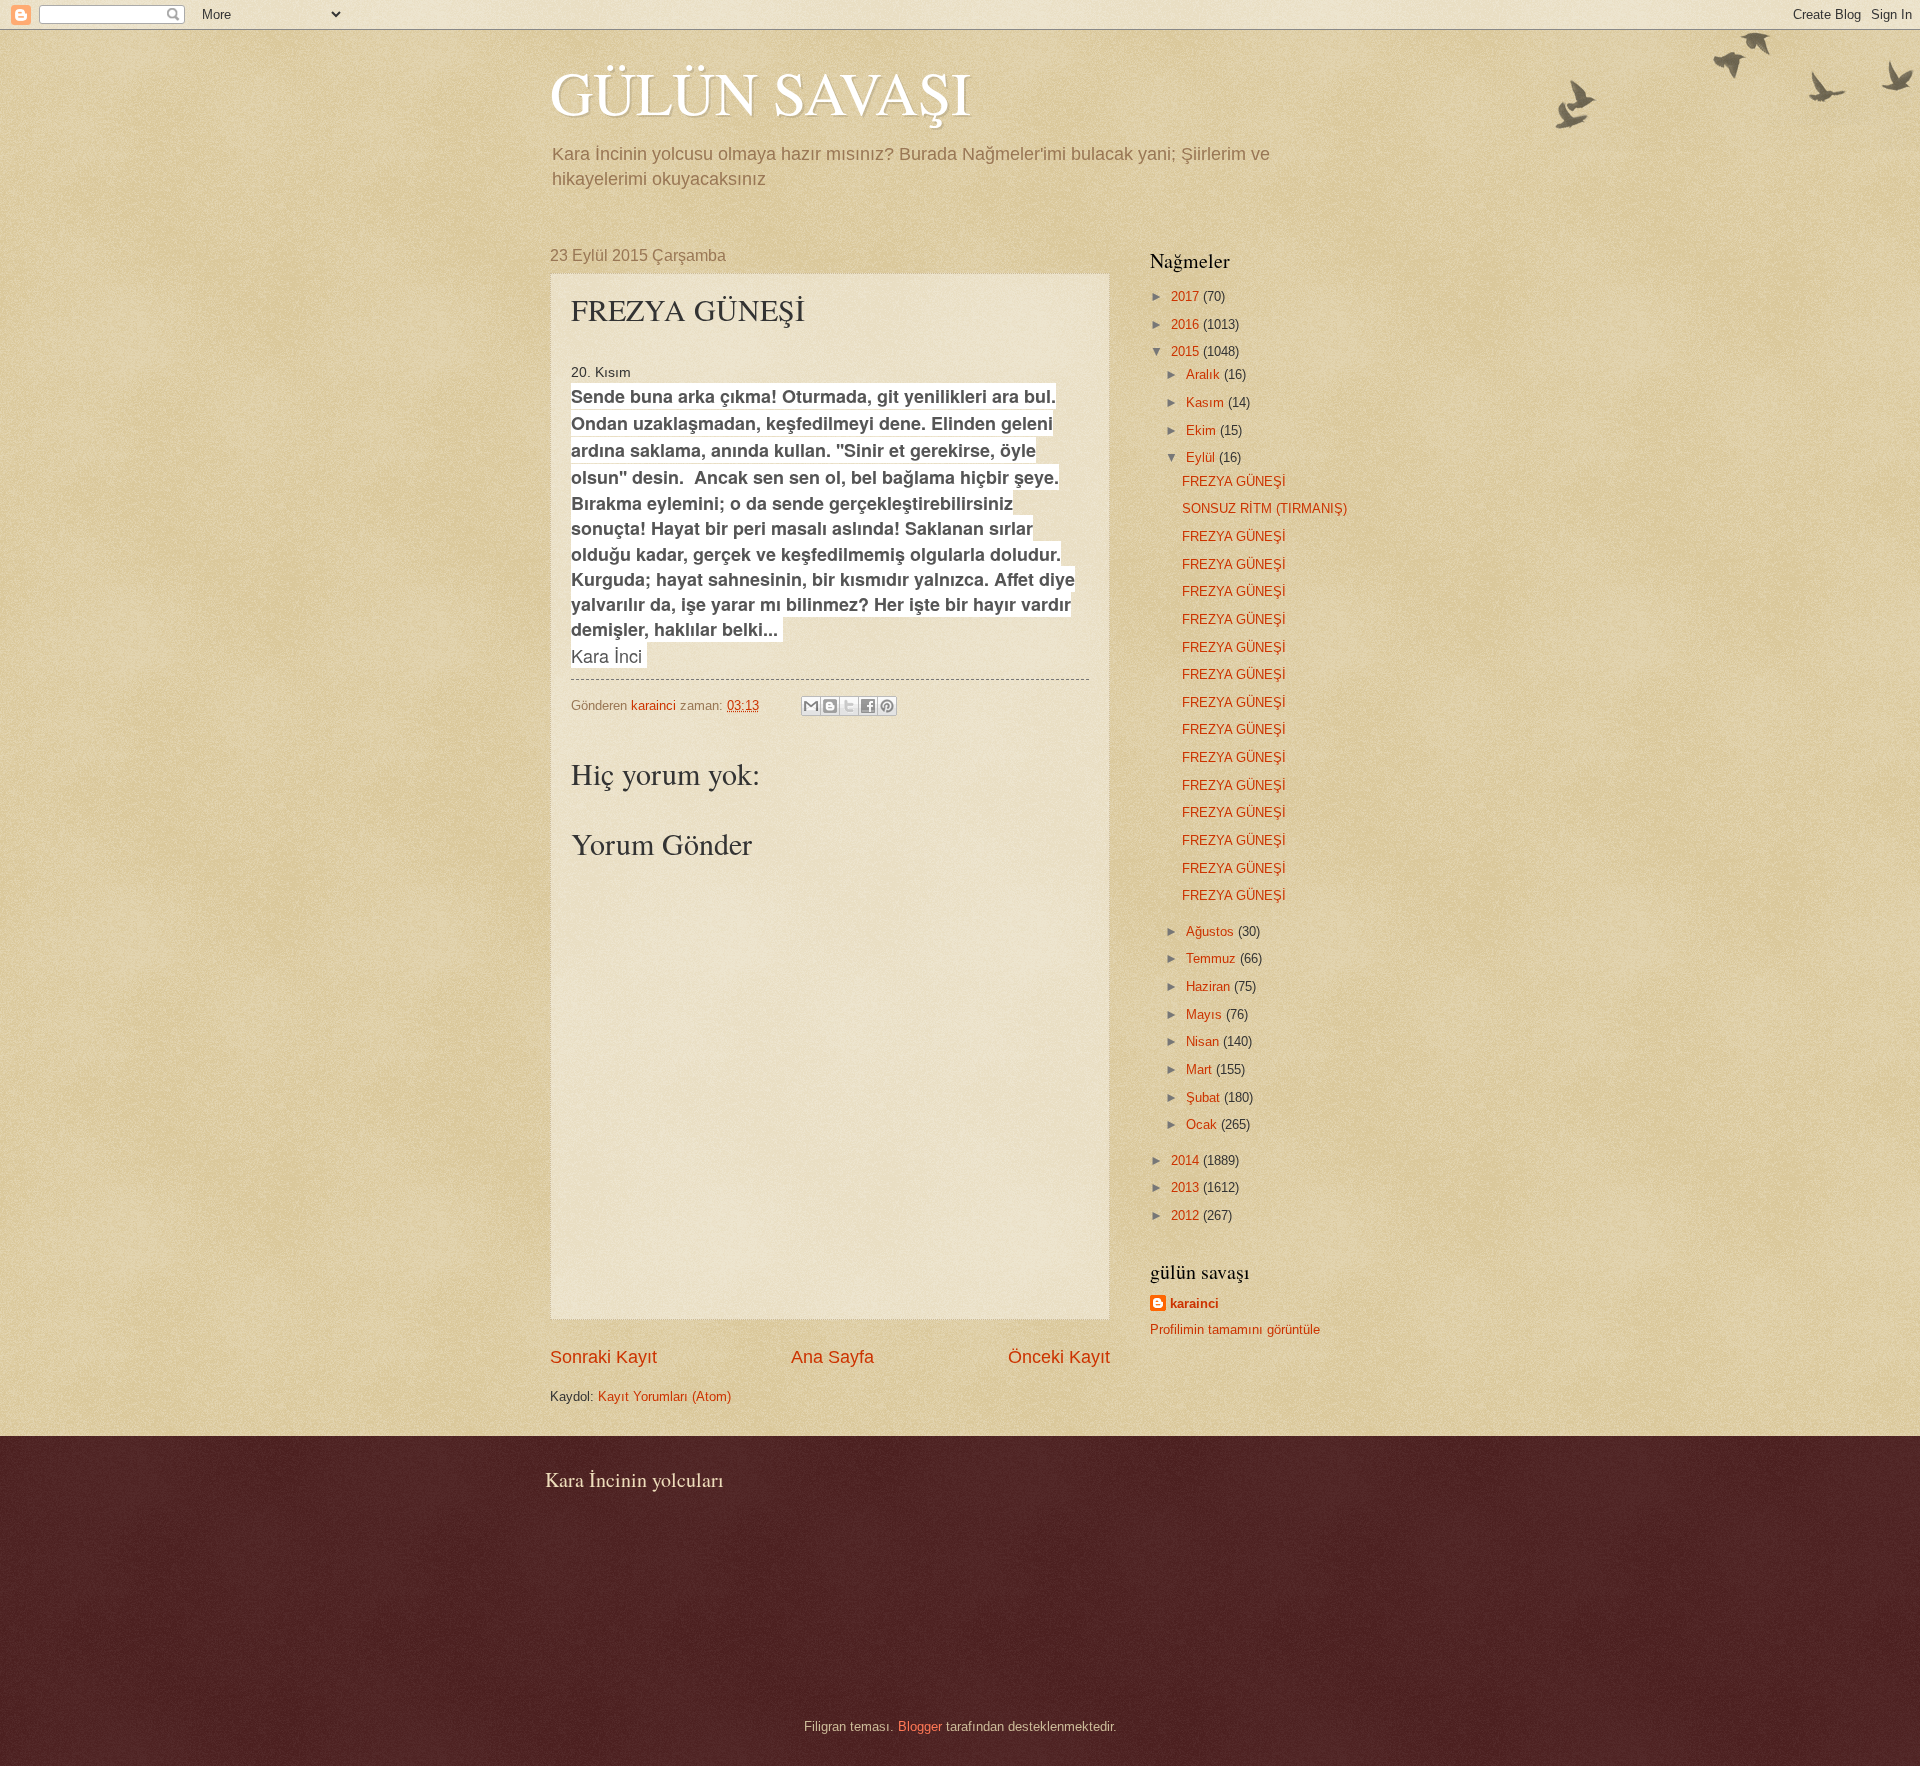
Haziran (1210, 986)
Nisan (1204, 1041)
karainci (1194, 1303)
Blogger (920, 1726)
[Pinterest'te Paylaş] (887, 706)
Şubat (1205, 1097)
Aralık (1205, 374)
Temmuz (1213, 958)
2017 (1187, 296)
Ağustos (1212, 931)
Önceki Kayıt (1059, 1357)
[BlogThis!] (830, 706)
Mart (1201, 1069)
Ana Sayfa (832, 1357)
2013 (1187, 1187)
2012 (1187, 1215)
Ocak (1203, 1124)
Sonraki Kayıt (603, 1357)
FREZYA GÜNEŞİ (1234, 481)
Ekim (1203, 430)
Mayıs (1206, 1014)
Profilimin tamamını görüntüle (1235, 1329)
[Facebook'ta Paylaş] (868, 706)
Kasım (1207, 402)
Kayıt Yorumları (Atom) (664, 1396)
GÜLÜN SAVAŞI (760, 92)
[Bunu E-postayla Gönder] (811, 706)
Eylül (1202, 457)
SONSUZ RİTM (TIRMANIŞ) (1264, 508)
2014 (1187, 1160)
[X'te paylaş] (849, 706)
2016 (1187, 324)
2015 (1187, 351)
